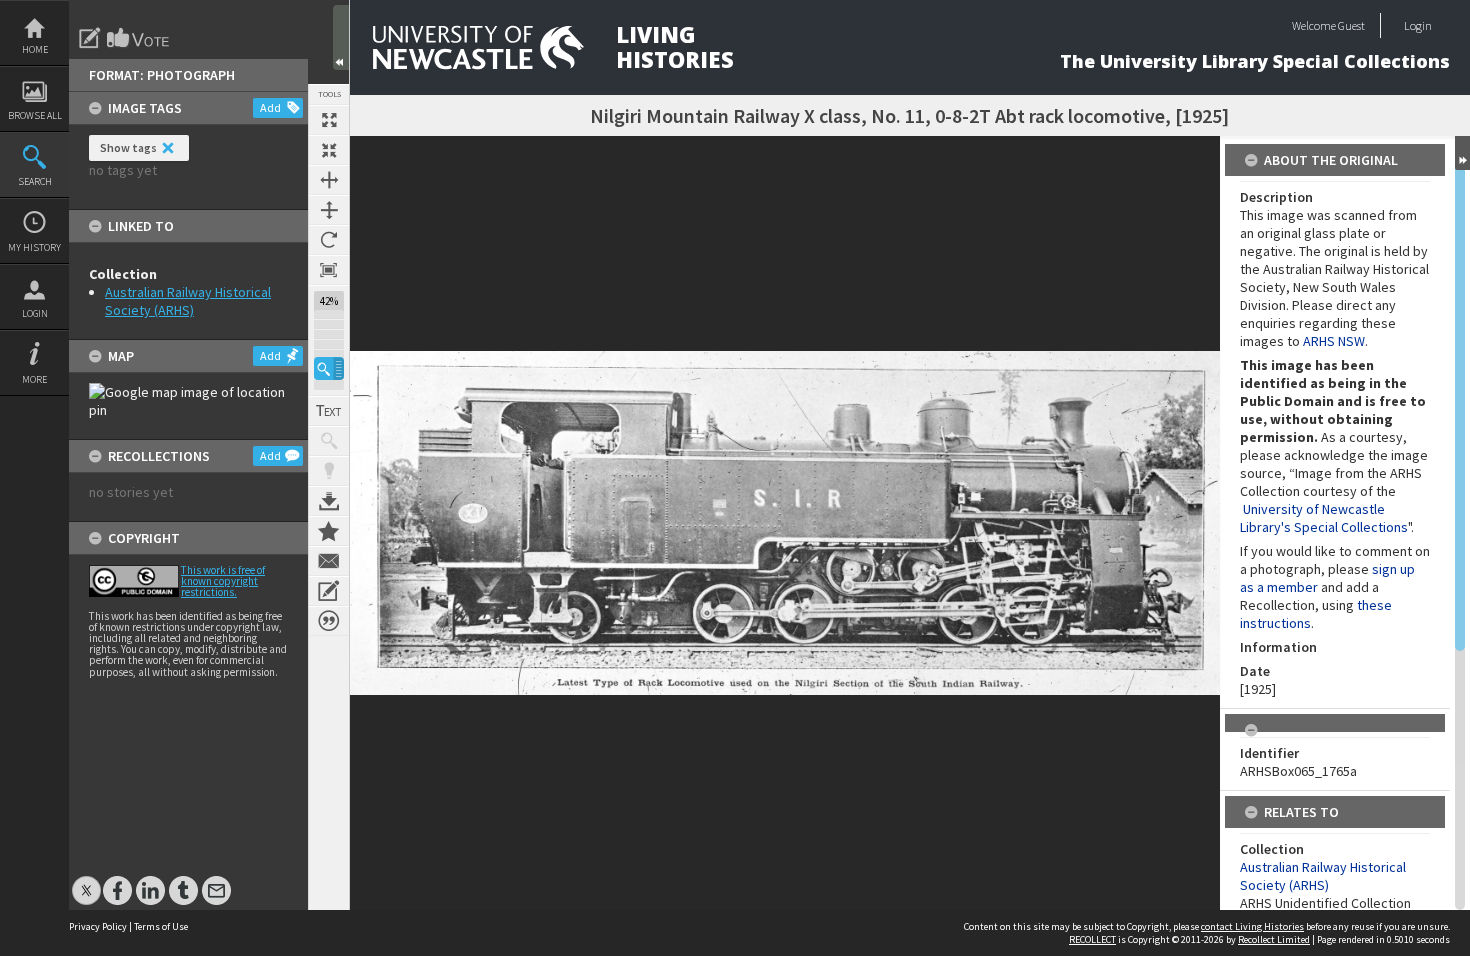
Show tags (128, 147)
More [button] (34, 379)
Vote (139, 38)
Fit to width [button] (329, 180)
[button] (329, 368)
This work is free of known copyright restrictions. (223, 581)
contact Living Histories (1252, 926)
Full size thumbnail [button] (329, 120)
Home (35, 49)
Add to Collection (329, 531)
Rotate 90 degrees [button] (329, 240)
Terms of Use (161, 926)
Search (35, 181)
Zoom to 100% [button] (329, 270)
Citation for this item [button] (329, 621)
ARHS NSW (1334, 341)
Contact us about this (329, 561)
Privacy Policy (98, 926)
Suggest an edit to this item (90, 38)
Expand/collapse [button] (1462, 153)
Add (270, 107)
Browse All (35, 115)
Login (35, 313)
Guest (1351, 25)
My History (34, 247)
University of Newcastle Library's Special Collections (1324, 518)
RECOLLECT (1092, 939)
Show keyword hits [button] (329, 441)
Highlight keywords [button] (329, 471)
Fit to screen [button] (329, 150)
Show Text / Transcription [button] (329, 411)
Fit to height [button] (329, 210)
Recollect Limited (1274, 939)
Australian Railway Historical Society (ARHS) (188, 301)
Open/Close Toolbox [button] (341, 37)
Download (329, 501)
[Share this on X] (86, 880)
